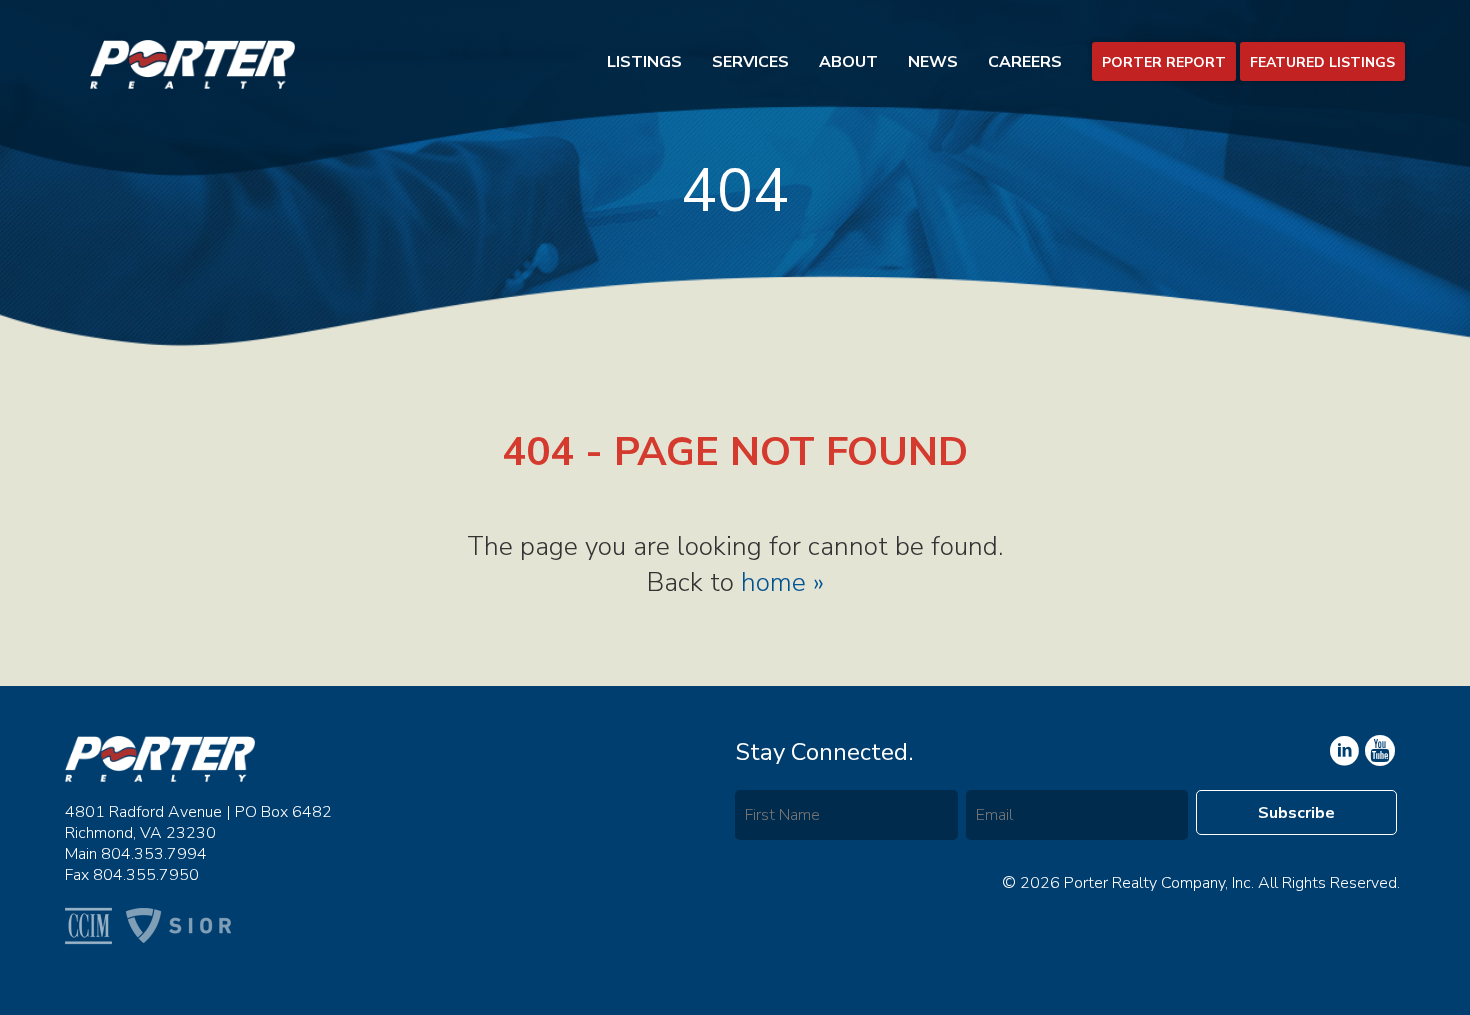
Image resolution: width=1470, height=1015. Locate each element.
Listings (644, 62)
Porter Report (1164, 62)
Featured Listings (1322, 62)
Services (750, 62)
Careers (1025, 62)
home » (782, 582)
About (848, 62)
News (933, 62)
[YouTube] (1343, 751)
